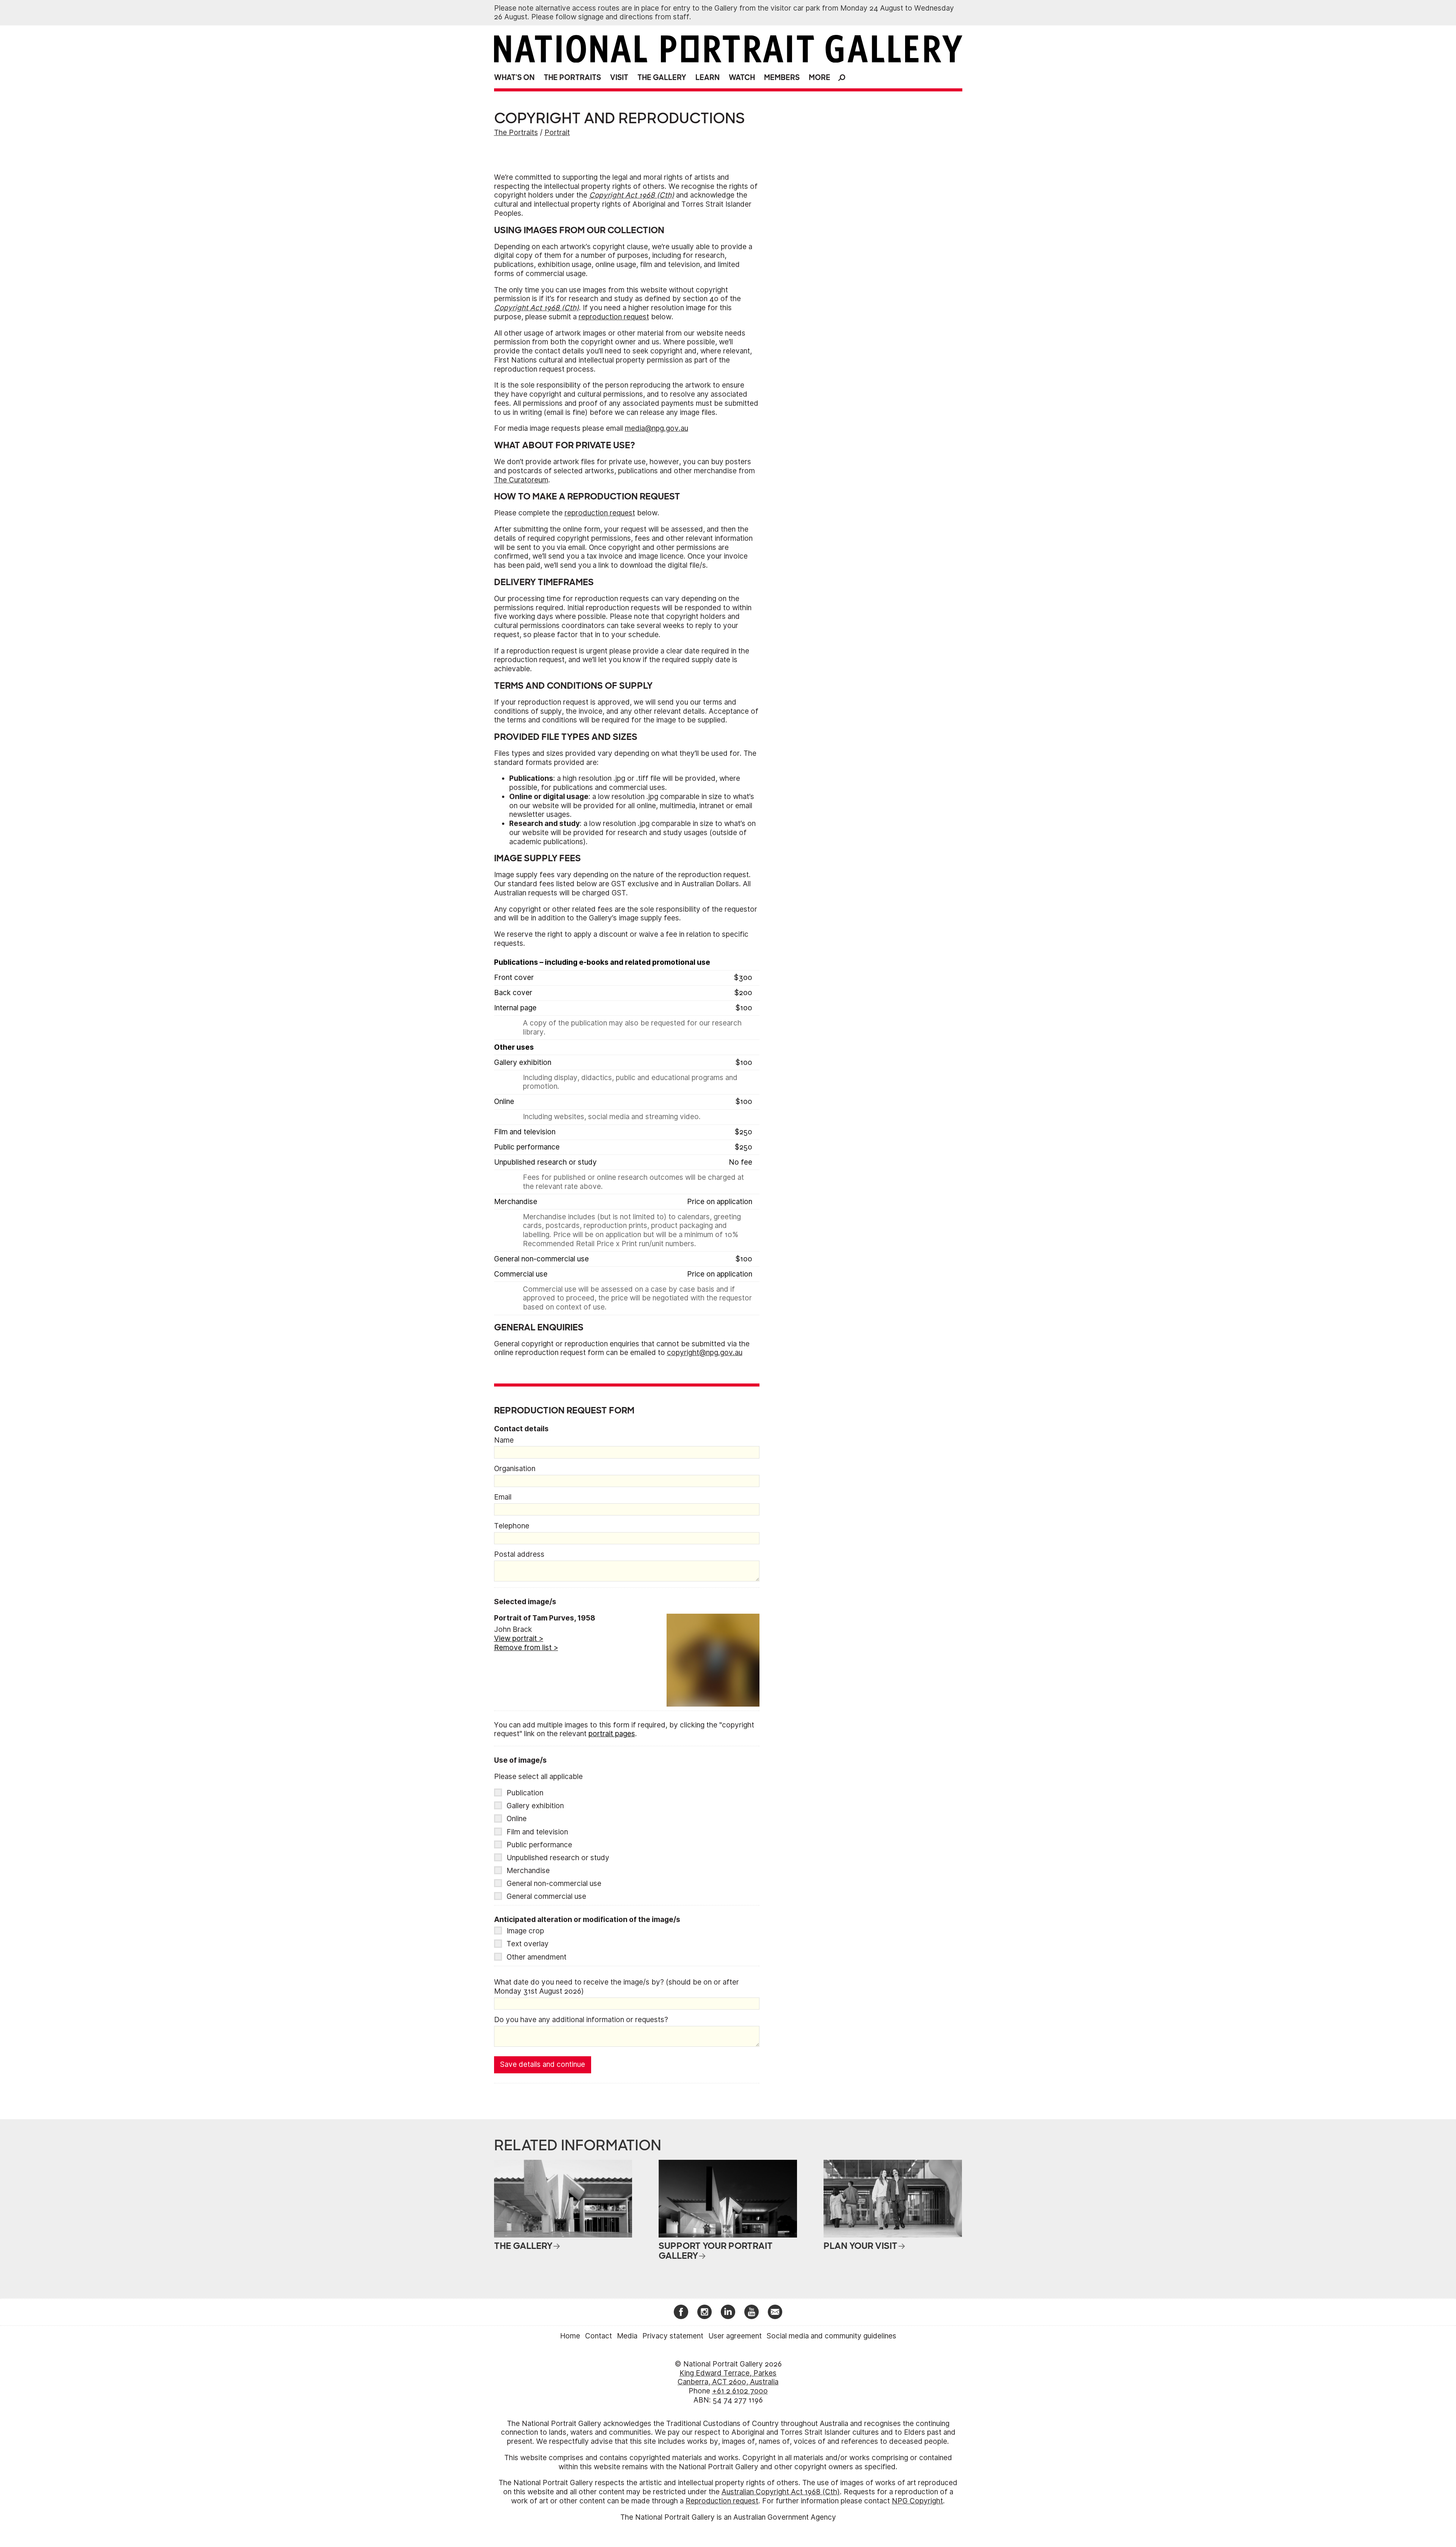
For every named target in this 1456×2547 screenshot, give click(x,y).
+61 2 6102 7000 (740, 2391)
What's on (514, 78)
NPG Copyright (917, 2501)
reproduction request (614, 317)
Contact (599, 2336)
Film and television (537, 1832)
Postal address (519, 1554)
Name (504, 1440)
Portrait (557, 133)
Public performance (539, 1845)
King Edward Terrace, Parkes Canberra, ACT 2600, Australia (728, 2378)
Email (503, 1497)
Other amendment (537, 1957)
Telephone (512, 1526)
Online (517, 1819)
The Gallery (662, 78)
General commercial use (546, 1896)
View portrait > (519, 1639)
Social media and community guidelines (832, 2336)
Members (782, 78)
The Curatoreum (521, 480)
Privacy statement (673, 2336)
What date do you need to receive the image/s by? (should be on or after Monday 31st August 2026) (617, 1987)
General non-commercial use (554, 1884)
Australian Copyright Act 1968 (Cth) (781, 2492)
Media (627, 2336)
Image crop (525, 1931)
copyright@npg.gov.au (705, 1353)
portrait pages (612, 1734)
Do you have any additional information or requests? (581, 2020)
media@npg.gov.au (657, 428)
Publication (525, 1793)
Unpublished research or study (558, 1858)
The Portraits (572, 78)
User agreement (735, 2336)
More (820, 78)
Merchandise (528, 1871)
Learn (708, 78)
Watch (742, 78)
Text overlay (528, 1944)
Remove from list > (526, 1648)
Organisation (515, 1469)
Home (570, 2336)
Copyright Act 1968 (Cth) (632, 195)
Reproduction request (722, 2501)
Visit (619, 78)
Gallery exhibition (535, 1806)
